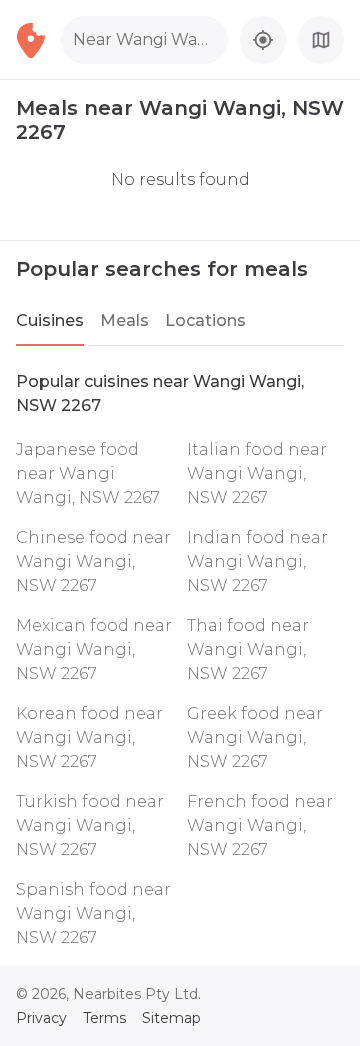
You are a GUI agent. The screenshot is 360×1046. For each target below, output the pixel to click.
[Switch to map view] (321, 40)
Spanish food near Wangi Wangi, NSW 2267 (93, 913)
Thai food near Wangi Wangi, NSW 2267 (248, 649)
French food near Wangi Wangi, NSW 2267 (260, 825)
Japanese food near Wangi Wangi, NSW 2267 (88, 473)
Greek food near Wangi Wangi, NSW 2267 (255, 737)
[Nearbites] (38, 40)
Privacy (41, 1018)
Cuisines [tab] (50, 320)
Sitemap (171, 1018)
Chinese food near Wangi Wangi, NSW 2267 (93, 561)
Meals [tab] (124, 320)
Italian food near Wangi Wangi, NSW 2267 (257, 473)
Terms (104, 1018)
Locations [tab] (205, 320)
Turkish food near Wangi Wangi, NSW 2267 (90, 825)
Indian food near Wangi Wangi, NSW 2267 (257, 561)
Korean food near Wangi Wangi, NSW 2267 (89, 737)
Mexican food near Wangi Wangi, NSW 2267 (94, 649)
